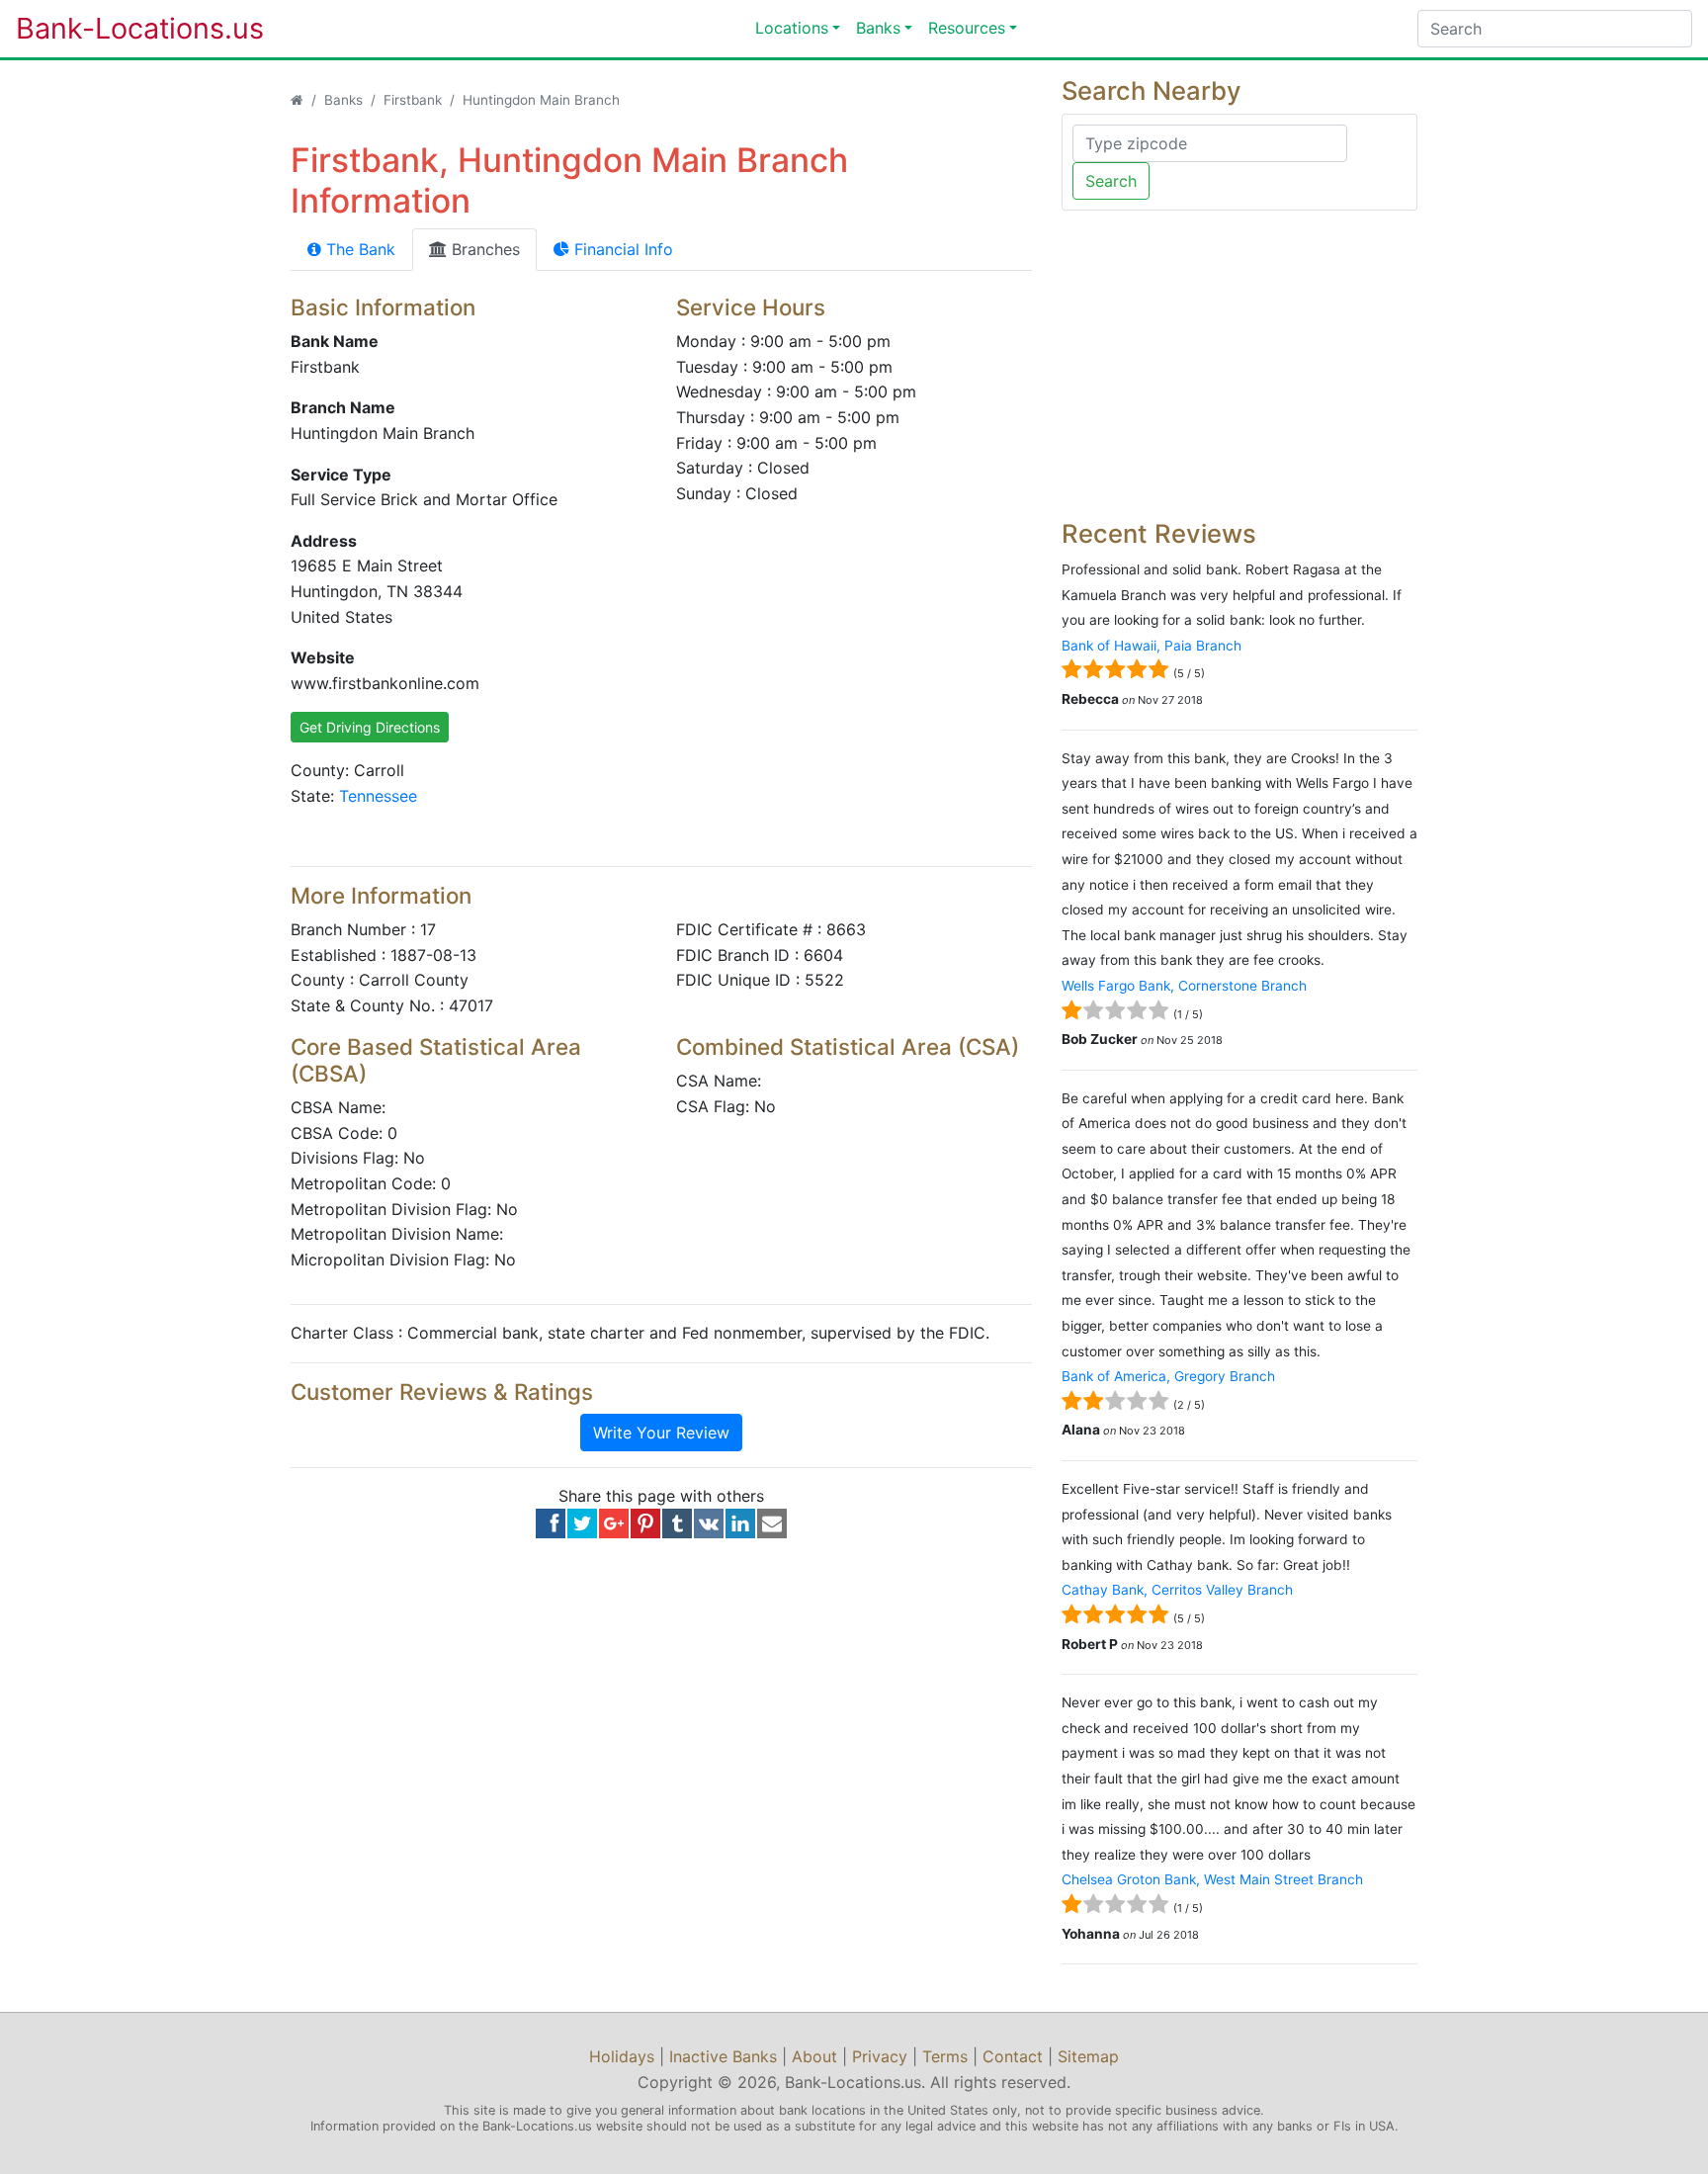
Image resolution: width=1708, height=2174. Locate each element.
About (814, 2056)
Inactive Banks (723, 2056)
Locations (792, 28)
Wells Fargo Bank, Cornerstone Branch (1184, 986)
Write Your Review (661, 1433)
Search (1111, 181)
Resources (967, 28)
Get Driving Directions (370, 727)
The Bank (358, 249)
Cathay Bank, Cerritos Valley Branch (1177, 1590)
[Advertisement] (1239, 365)
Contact (1013, 2056)
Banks (878, 28)
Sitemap (1088, 2056)
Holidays (622, 2056)
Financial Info (621, 249)
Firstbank (413, 100)
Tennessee (378, 796)
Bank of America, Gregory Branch (1168, 1376)
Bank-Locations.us (120, 28)
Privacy (880, 2056)
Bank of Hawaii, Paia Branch (1152, 646)
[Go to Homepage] (297, 100)
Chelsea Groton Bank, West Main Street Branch (1212, 1879)
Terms (945, 2056)
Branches (483, 249)
